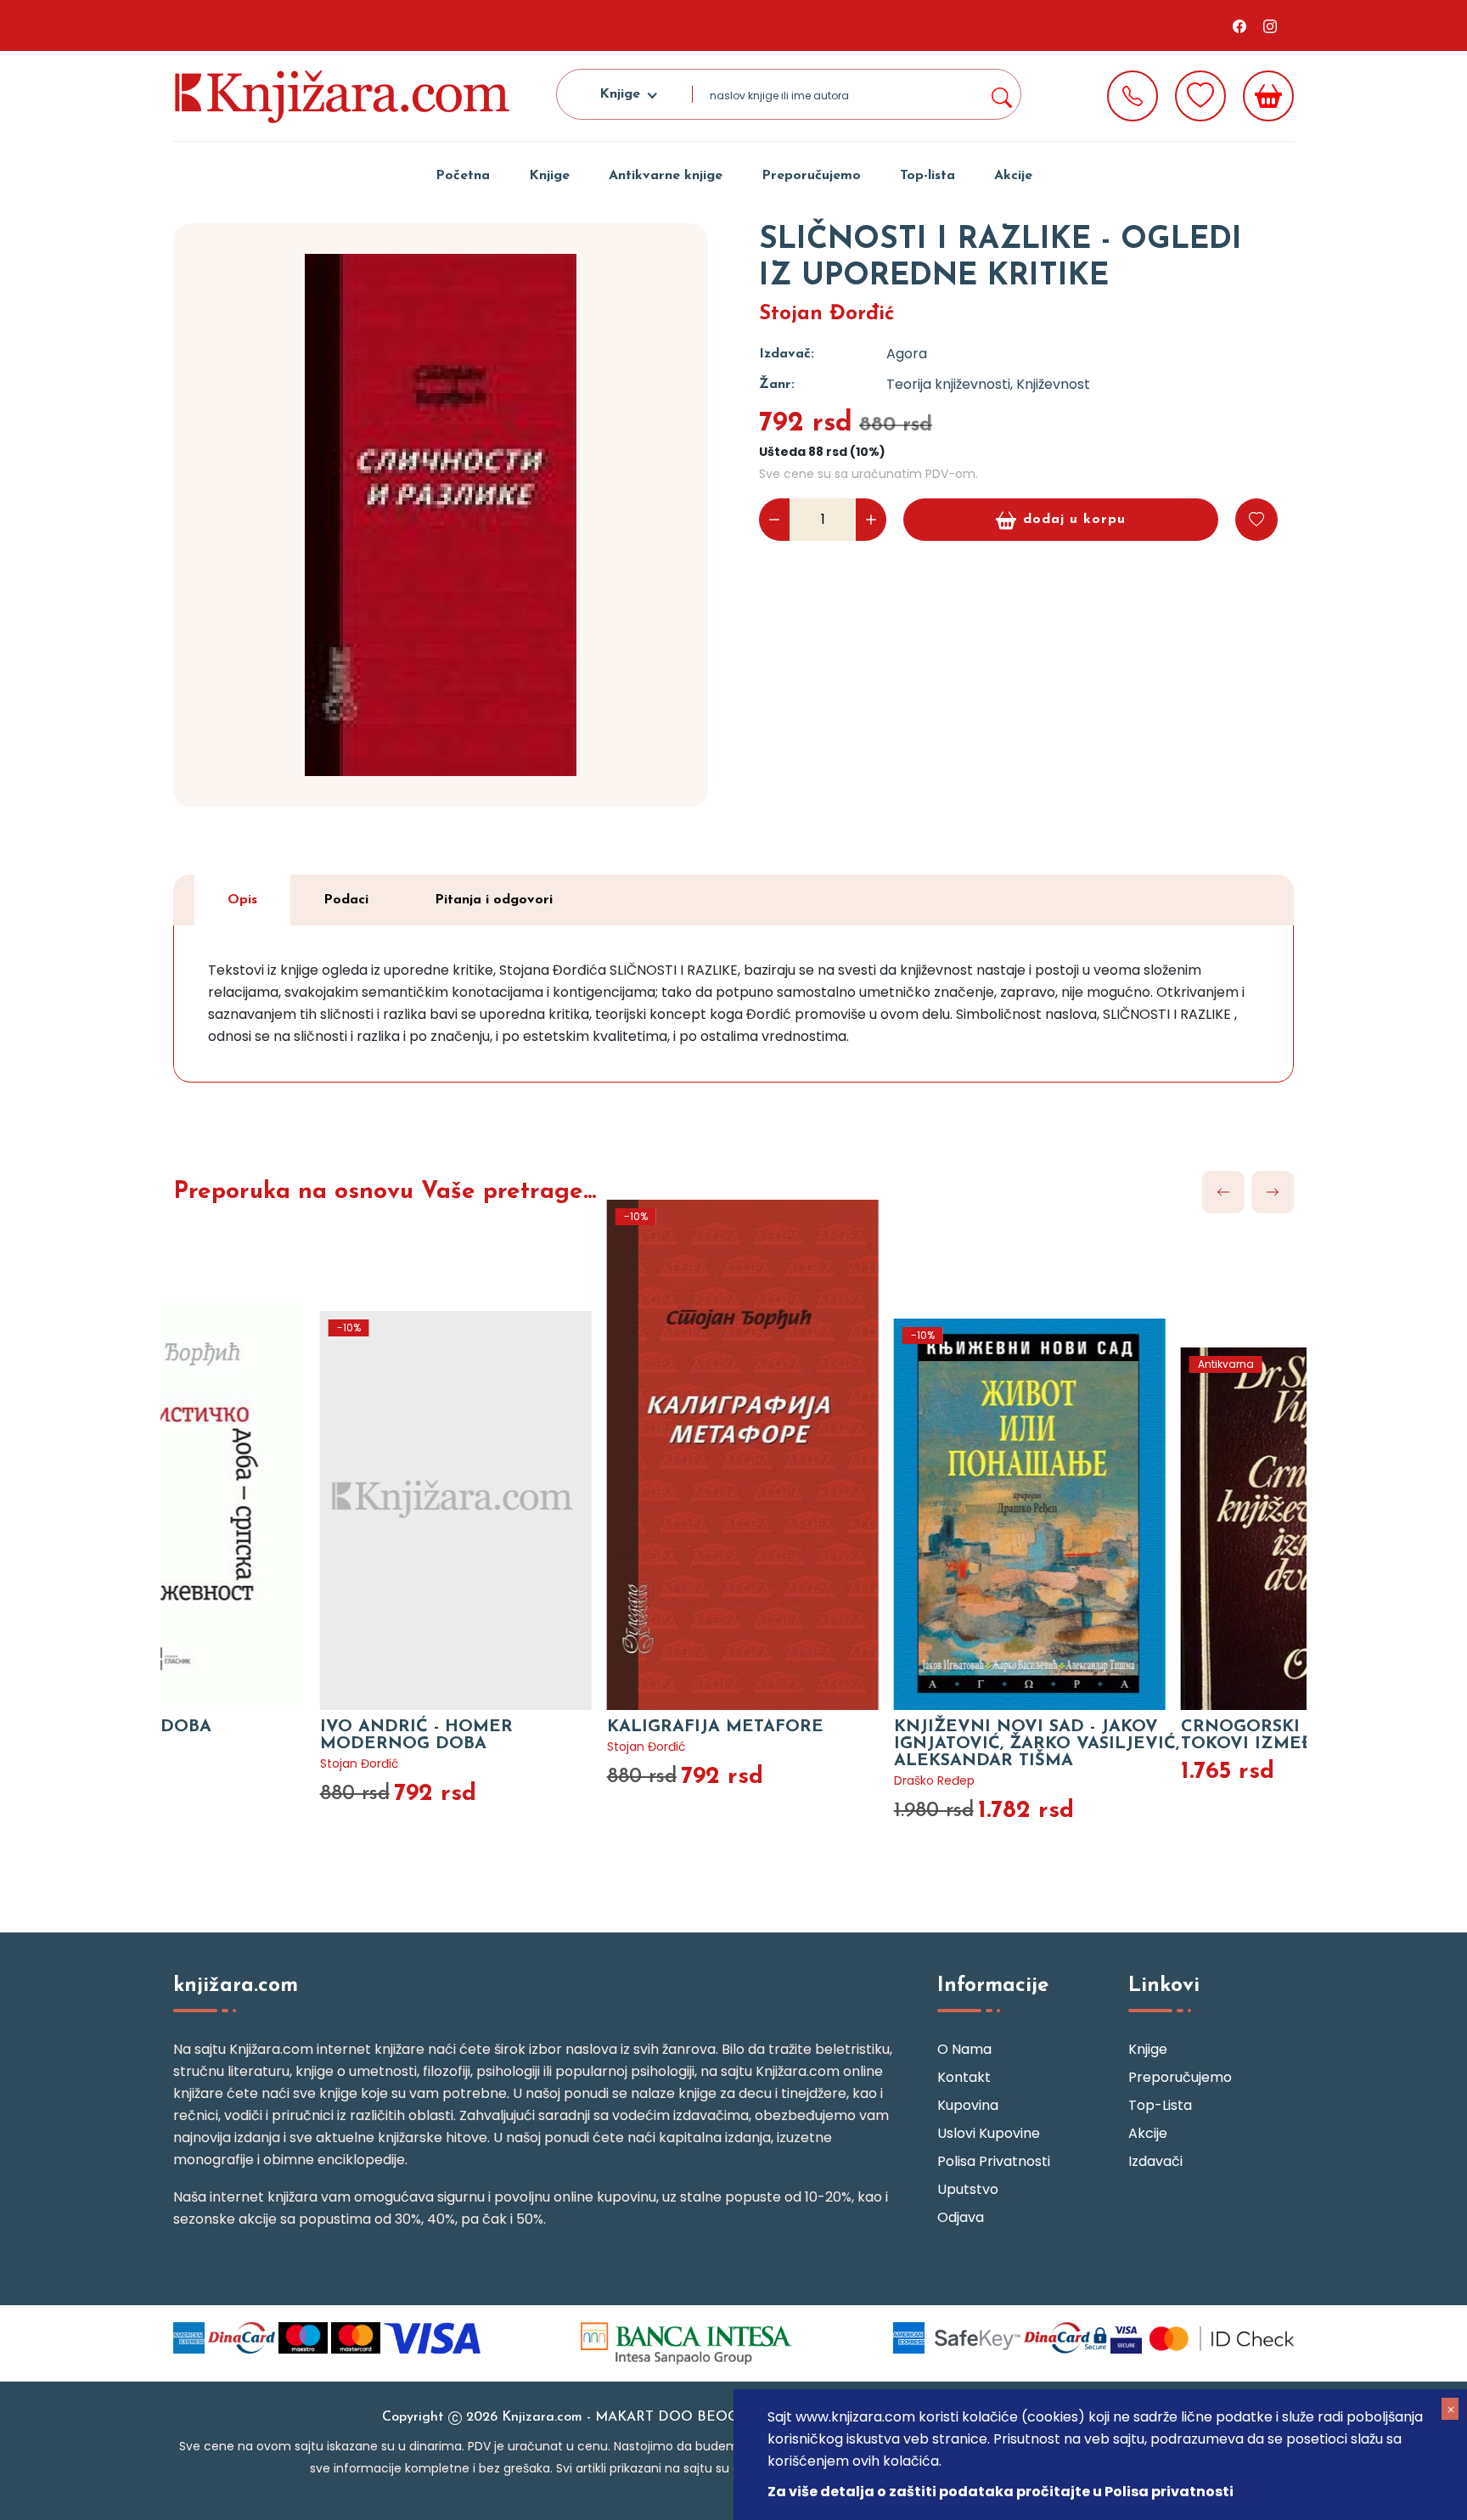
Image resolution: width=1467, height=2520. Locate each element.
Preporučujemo (811, 176)
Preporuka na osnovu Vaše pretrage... (385, 1192)
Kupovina (968, 2105)
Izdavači (1155, 2161)
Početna (463, 176)
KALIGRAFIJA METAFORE (556, 1727)
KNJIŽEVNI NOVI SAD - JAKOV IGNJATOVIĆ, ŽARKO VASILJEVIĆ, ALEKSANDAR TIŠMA (877, 1744)
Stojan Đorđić (827, 314)
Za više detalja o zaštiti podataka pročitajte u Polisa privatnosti (1000, 2492)
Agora (907, 354)
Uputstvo (968, 2189)
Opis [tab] (242, 900)
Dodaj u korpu (1074, 520)
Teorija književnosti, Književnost (988, 384)
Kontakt (964, 2077)
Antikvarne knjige (666, 176)
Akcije (1013, 176)
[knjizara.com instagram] (1270, 25)
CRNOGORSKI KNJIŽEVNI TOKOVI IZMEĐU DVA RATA (1140, 1735)
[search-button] (1001, 94)
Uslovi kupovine (989, 2133)
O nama (964, 2049)
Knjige (549, 176)
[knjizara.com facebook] (1239, 25)
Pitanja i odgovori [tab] (494, 900)
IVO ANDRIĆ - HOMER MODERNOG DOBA (257, 1735)
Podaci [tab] (346, 900)
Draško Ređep (775, 1780)
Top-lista (927, 176)
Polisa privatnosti (994, 2161)
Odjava (961, 2217)
